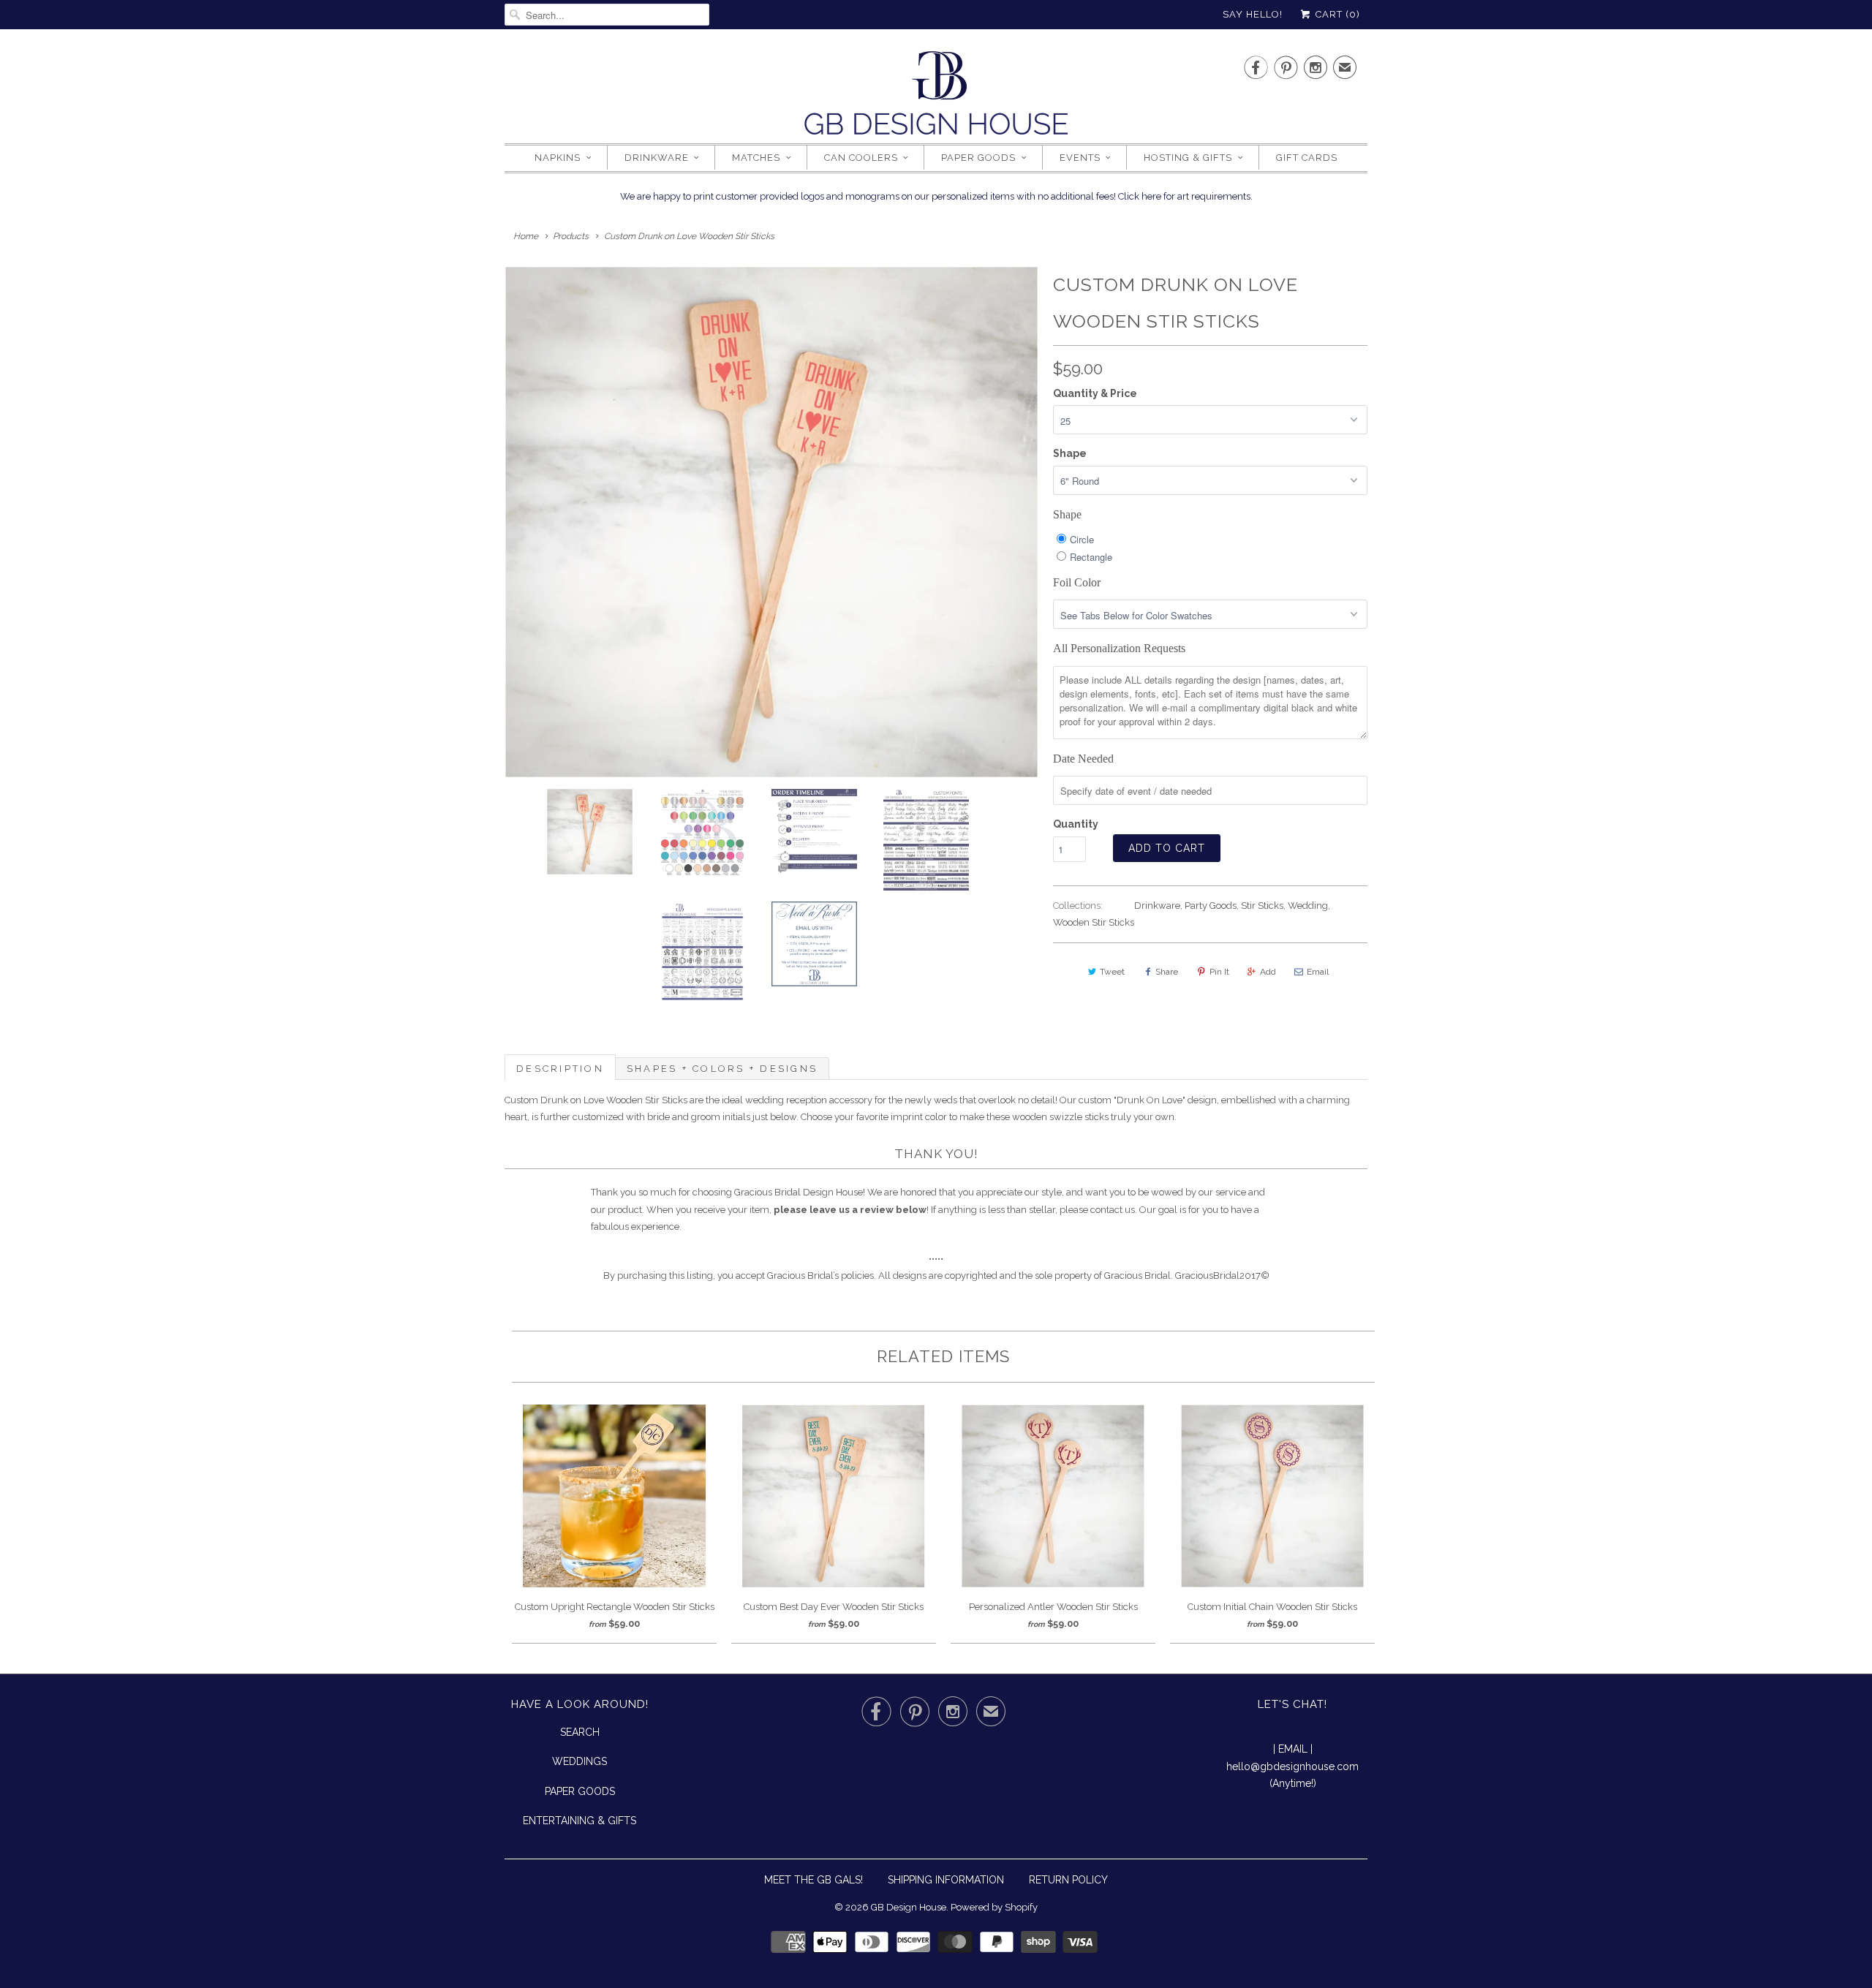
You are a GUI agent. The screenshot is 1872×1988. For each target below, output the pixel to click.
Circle (1082, 539)
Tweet (1112, 972)
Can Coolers (861, 158)
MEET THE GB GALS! (814, 1880)
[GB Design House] (936, 97)
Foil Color (1077, 582)
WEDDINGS (580, 1761)
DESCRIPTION (560, 1069)
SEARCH (580, 1732)
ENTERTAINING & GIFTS (580, 1821)
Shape (1070, 453)
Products (571, 236)
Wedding (1308, 906)
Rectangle (1091, 557)
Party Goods (1211, 906)
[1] (771, 522)
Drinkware (657, 158)
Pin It (1219, 972)
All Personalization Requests (1119, 648)
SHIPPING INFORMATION (946, 1880)
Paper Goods (978, 158)
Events (1080, 158)
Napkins (558, 158)
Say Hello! (1253, 14)
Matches (756, 158)
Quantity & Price (1095, 393)
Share (1167, 972)
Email (1318, 972)
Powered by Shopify (994, 1907)
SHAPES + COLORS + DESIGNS (722, 1069)
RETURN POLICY (1068, 1880)
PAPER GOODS (580, 1791)
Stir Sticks (1262, 906)
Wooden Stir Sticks (1094, 922)
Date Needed (1083, 759)
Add (1268, 972)
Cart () (1336, 14)
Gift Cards (1307, 158)
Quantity (1076, 824)
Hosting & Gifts (1188, 158)
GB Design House (909, 1907)
